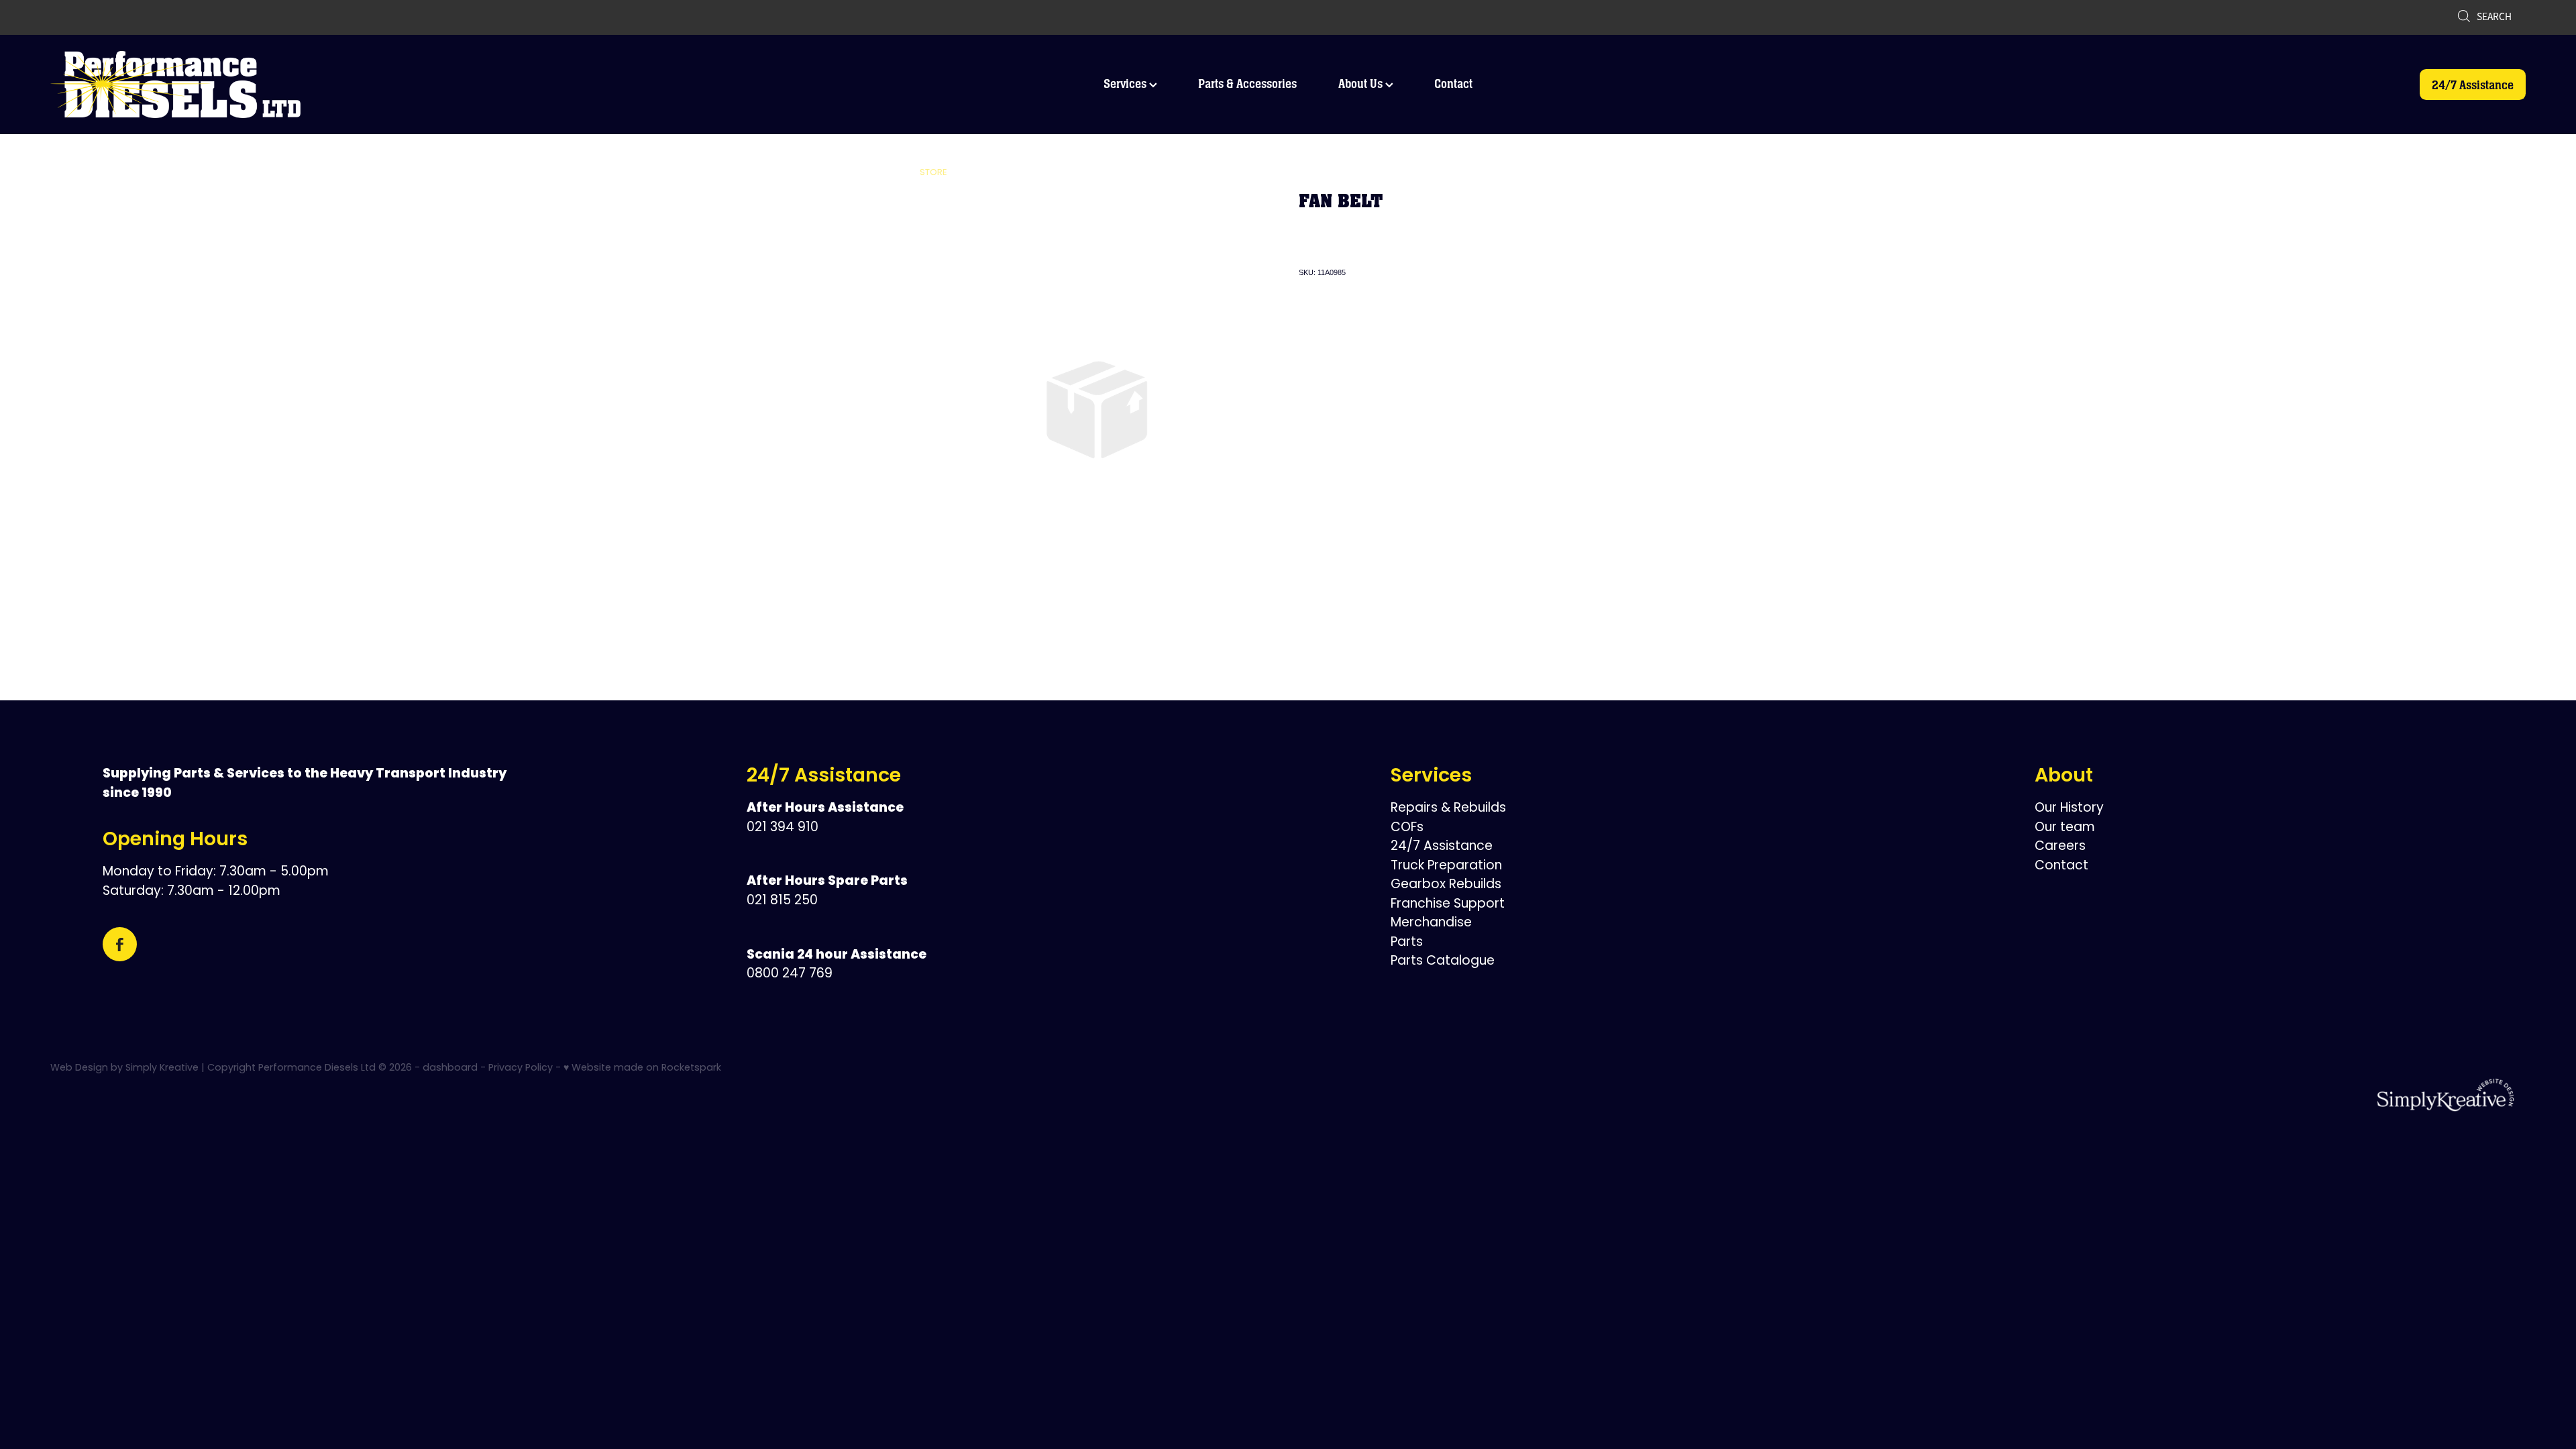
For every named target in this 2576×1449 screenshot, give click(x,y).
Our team (2065, 828)
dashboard (450, 1068)
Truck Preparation (1446, 866)
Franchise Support (1448, 905)
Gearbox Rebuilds (1446, 885)
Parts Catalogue (1443, 962)
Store (933, 173)
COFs (1407, 828)
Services (1126, 84)
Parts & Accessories (1247, 84)
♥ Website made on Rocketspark (642, 1068)
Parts (1407, 943)
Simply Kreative (162, 1068)
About (2064, 777)
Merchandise (1431, 923)
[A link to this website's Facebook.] (120, 944)
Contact (1453, 84)
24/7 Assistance (2473, 85)
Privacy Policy (521, 1068)
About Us (1362, 84)
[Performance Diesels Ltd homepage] (298, 85)
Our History (2069, 809)
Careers (2060, 847)
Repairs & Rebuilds (1448, 809)
